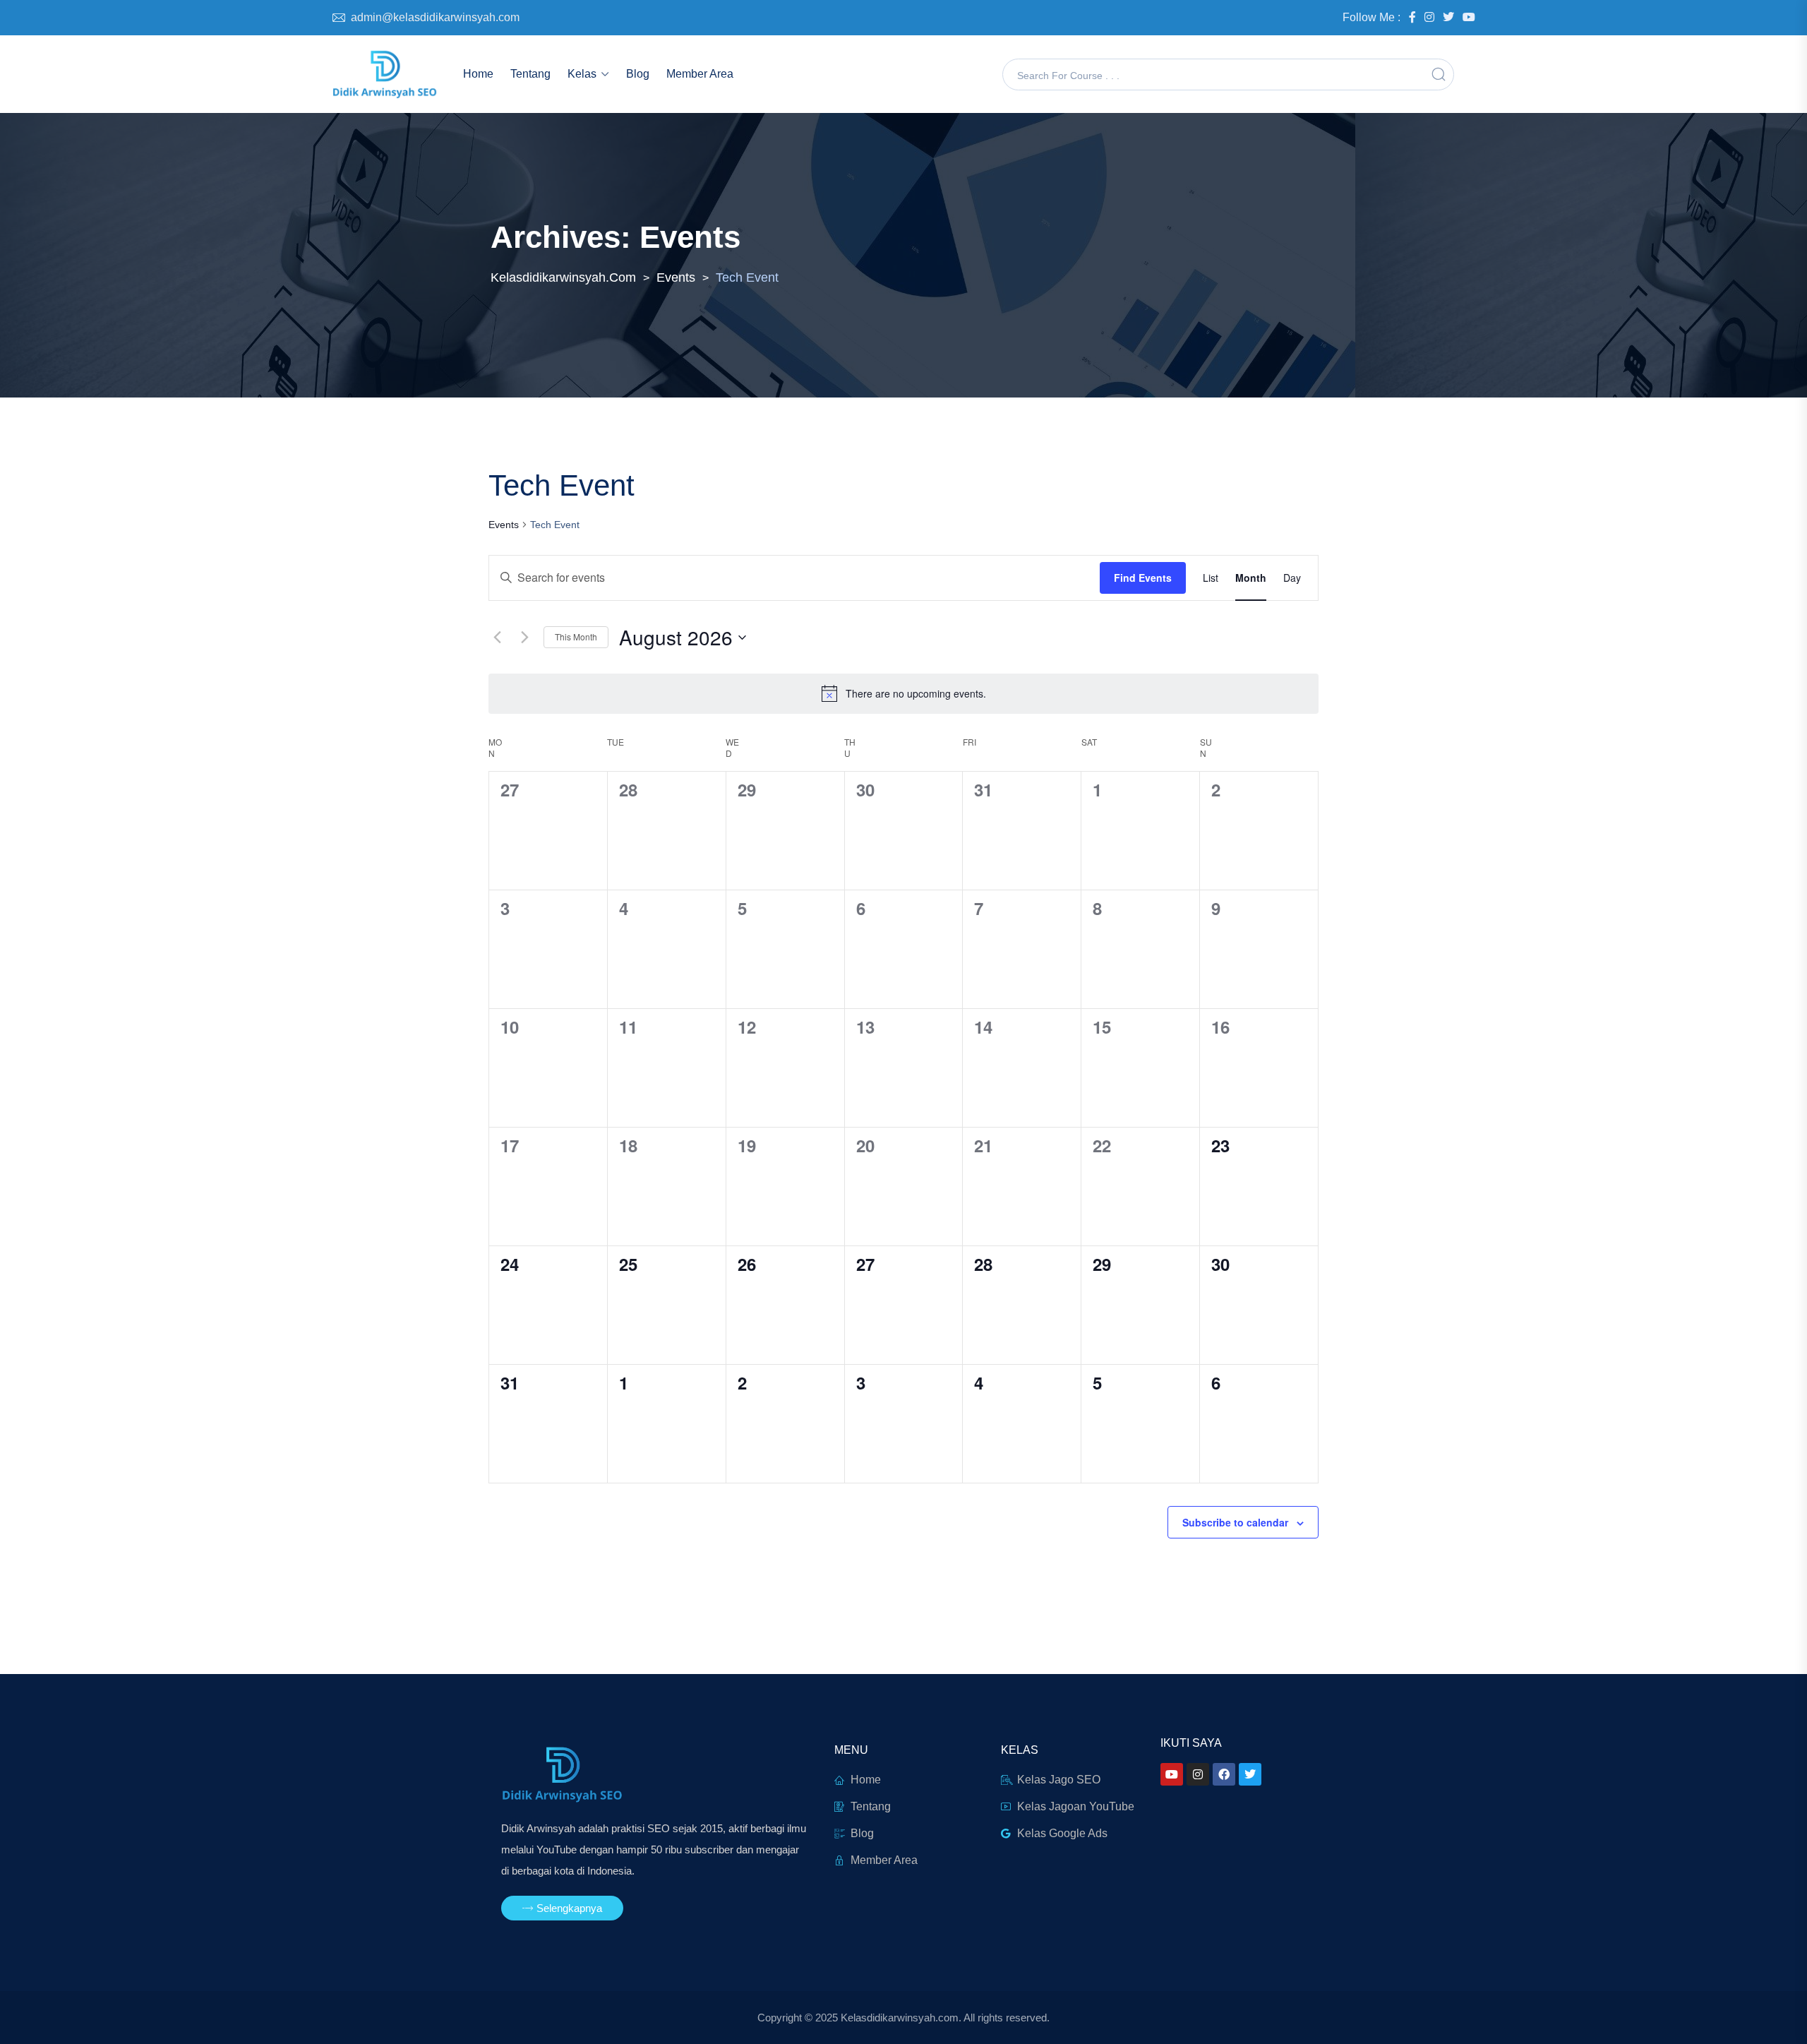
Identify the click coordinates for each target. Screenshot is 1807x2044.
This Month (576, 636)
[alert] (903, 693)
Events (504, 525)
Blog (638, 74)
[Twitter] (1250, 1774)
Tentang (530, 74)
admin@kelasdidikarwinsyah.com (435, 17)
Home (478, 74)
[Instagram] (1198, 1774)
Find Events (1143, 578)
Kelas (582, 74)
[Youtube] (1172, 1774)
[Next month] (524, 638)
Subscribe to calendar (1235, 1522)
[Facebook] (1224, 1774)
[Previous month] (497, 638)
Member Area (700, 74)
